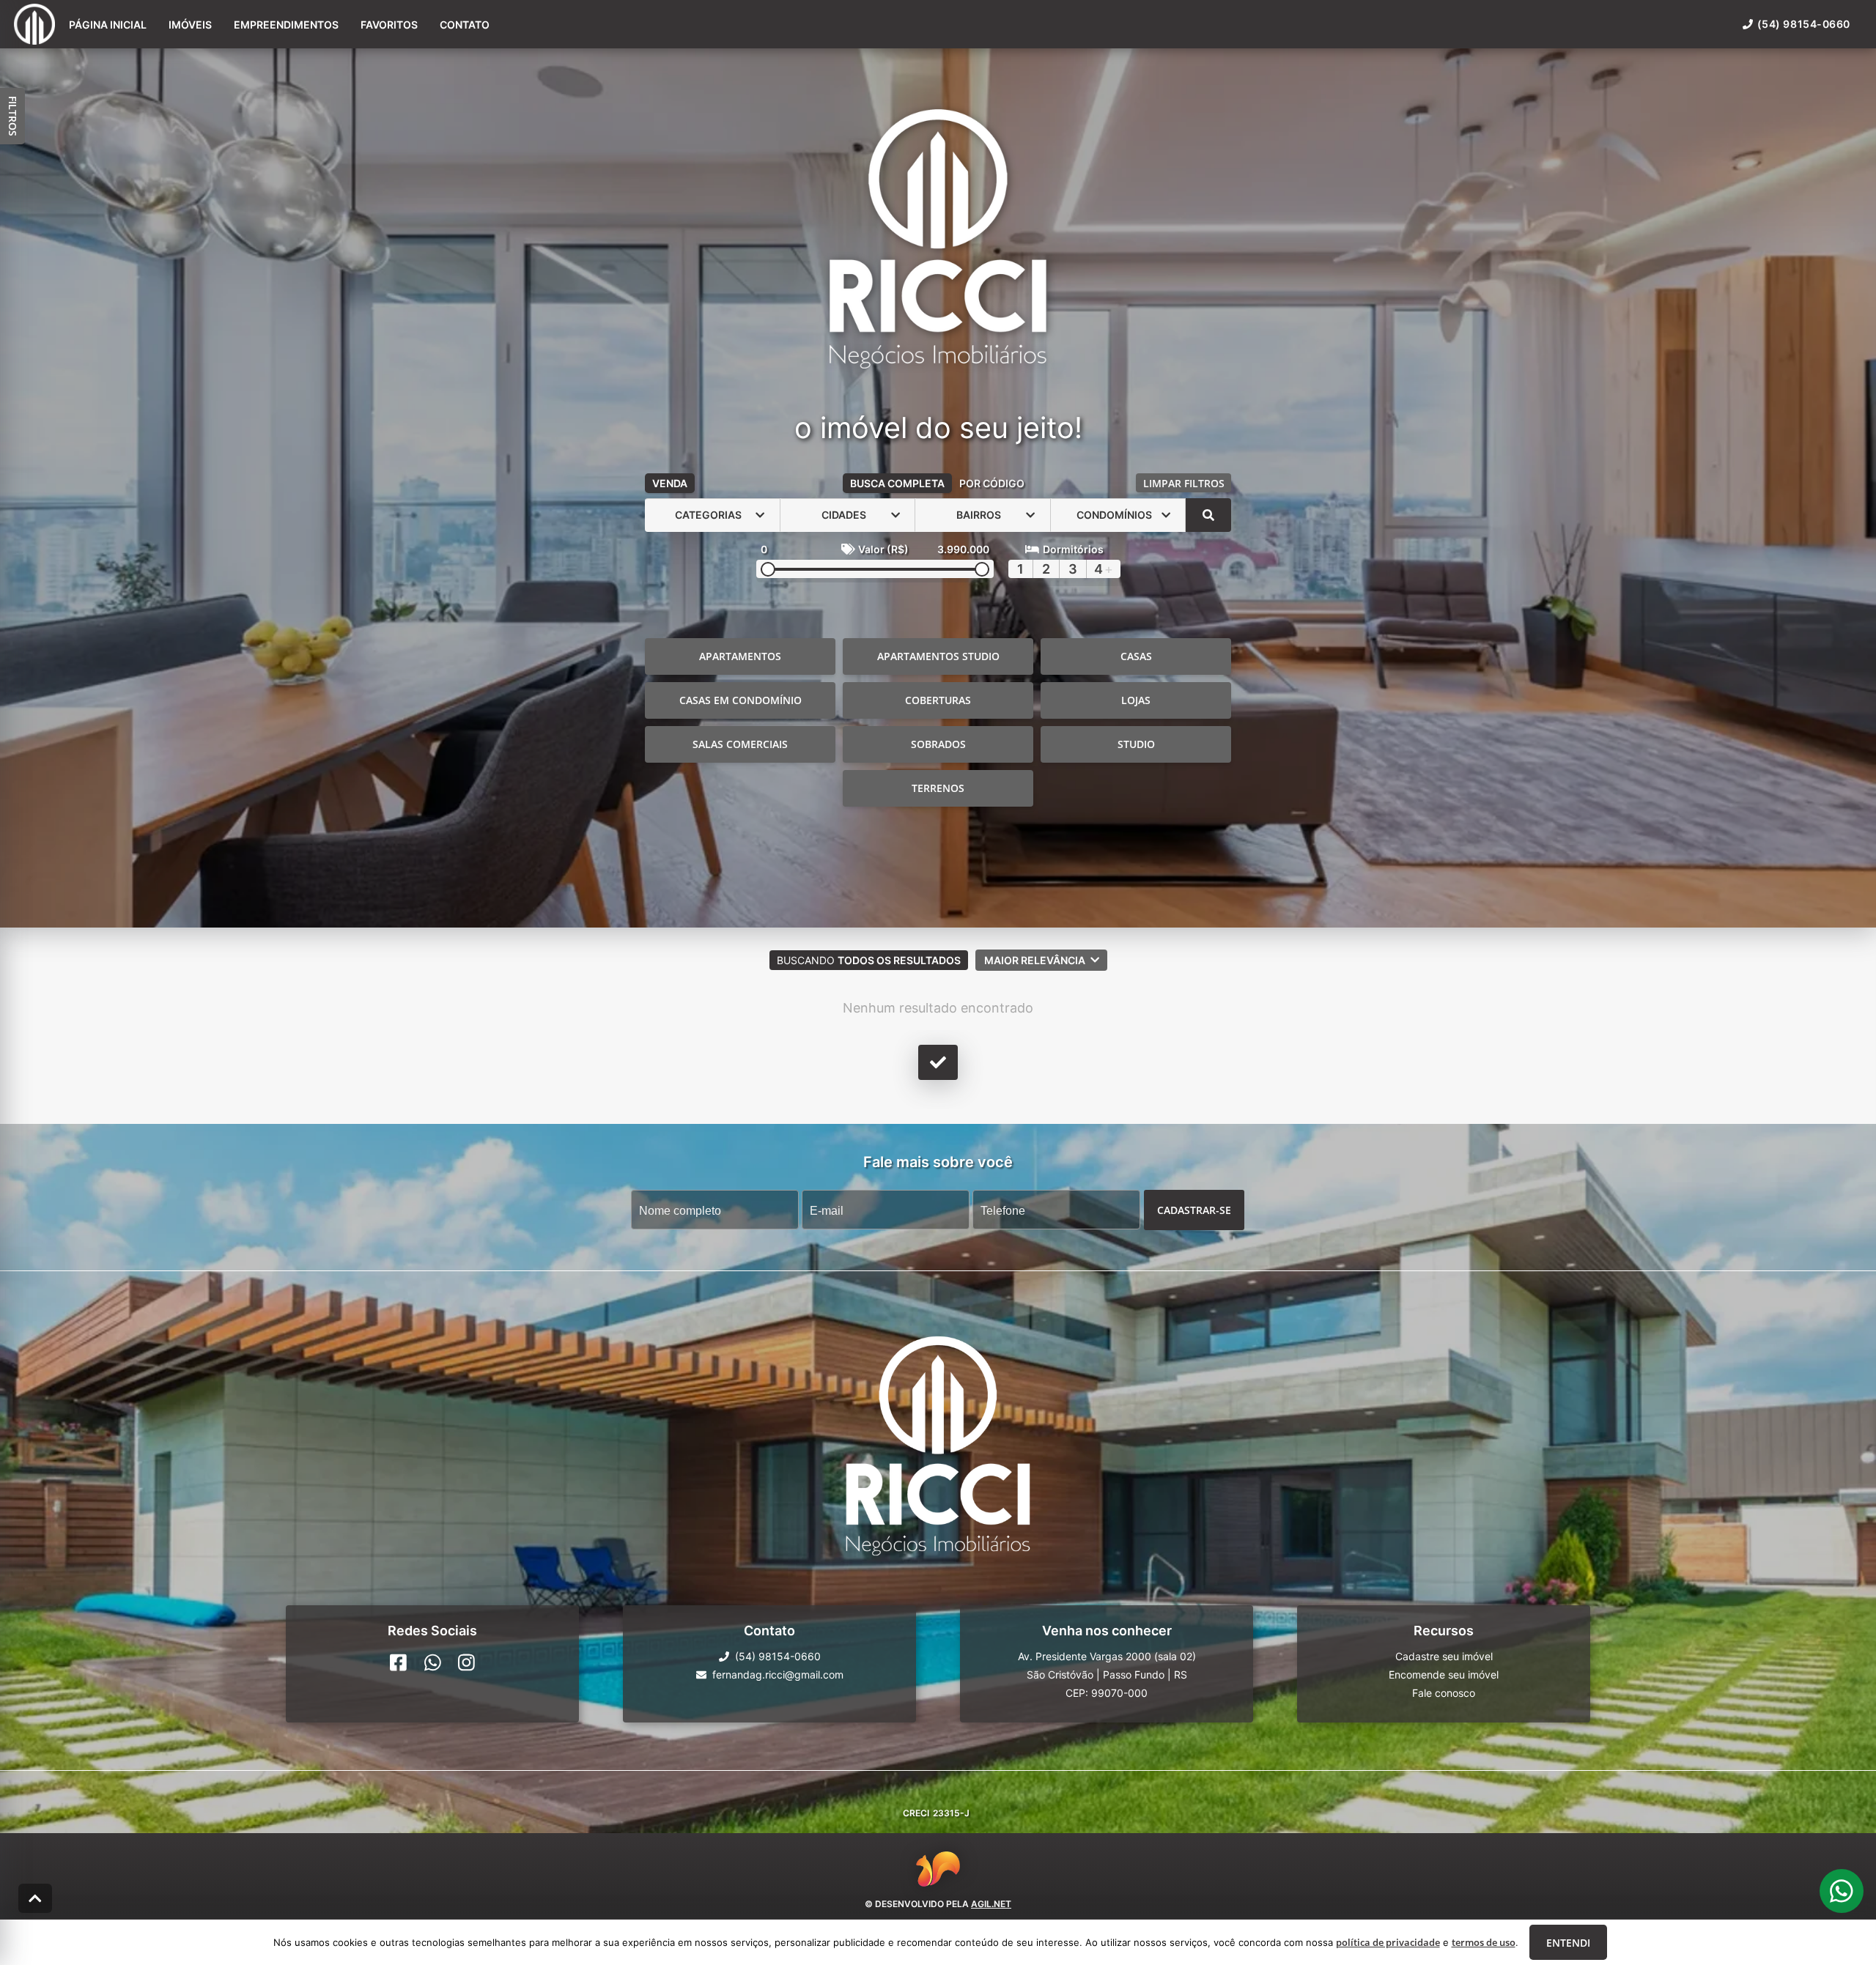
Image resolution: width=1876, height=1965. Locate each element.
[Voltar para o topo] (35, 1898)
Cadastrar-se (1194, 1209)
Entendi (1568, 1943)
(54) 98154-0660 (1804, 24)
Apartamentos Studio (938, 656)
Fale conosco (1444, 1693)
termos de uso (1484, 1942)
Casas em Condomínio (741, 700)
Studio (1136, 744)
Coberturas (938, 700)
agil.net (991, 1903)
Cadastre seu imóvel (1444, 1656)
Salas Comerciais (740, 744)
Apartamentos (740, 656)
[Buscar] (1208, 515)
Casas (1136, 656)
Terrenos (938, 788)
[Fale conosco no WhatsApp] (433, 1662)
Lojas (1136, 700)
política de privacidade (1388, 1942)
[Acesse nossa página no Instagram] (466, 1662)
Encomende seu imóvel (1444, 1674)
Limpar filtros (1184, 483)
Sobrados (938, 744)
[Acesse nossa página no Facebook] (398, 1662)
